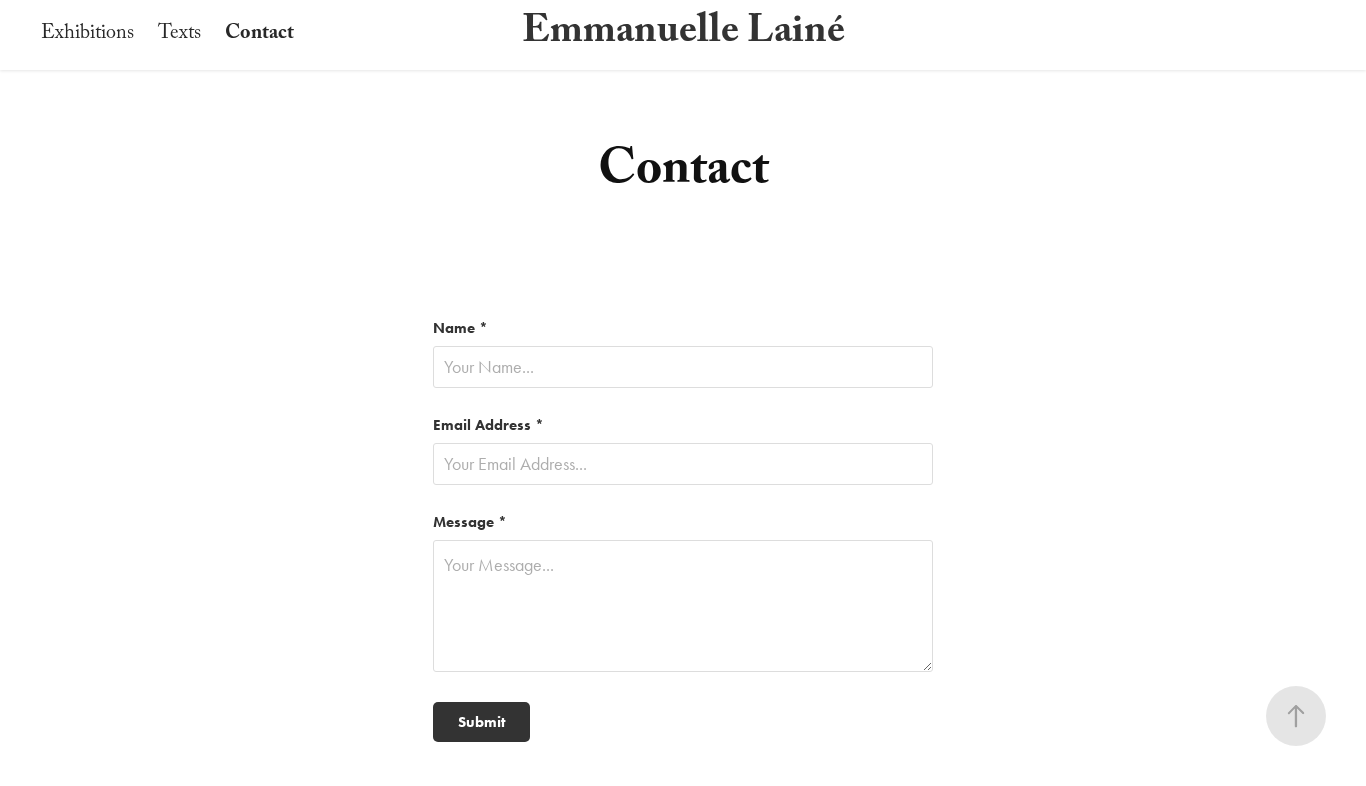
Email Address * (488, 425)
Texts (179, 35)
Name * (460, 328)
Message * (470, 522)
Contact (259, 35)
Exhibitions (87, 35)
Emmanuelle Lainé (683, 35)
